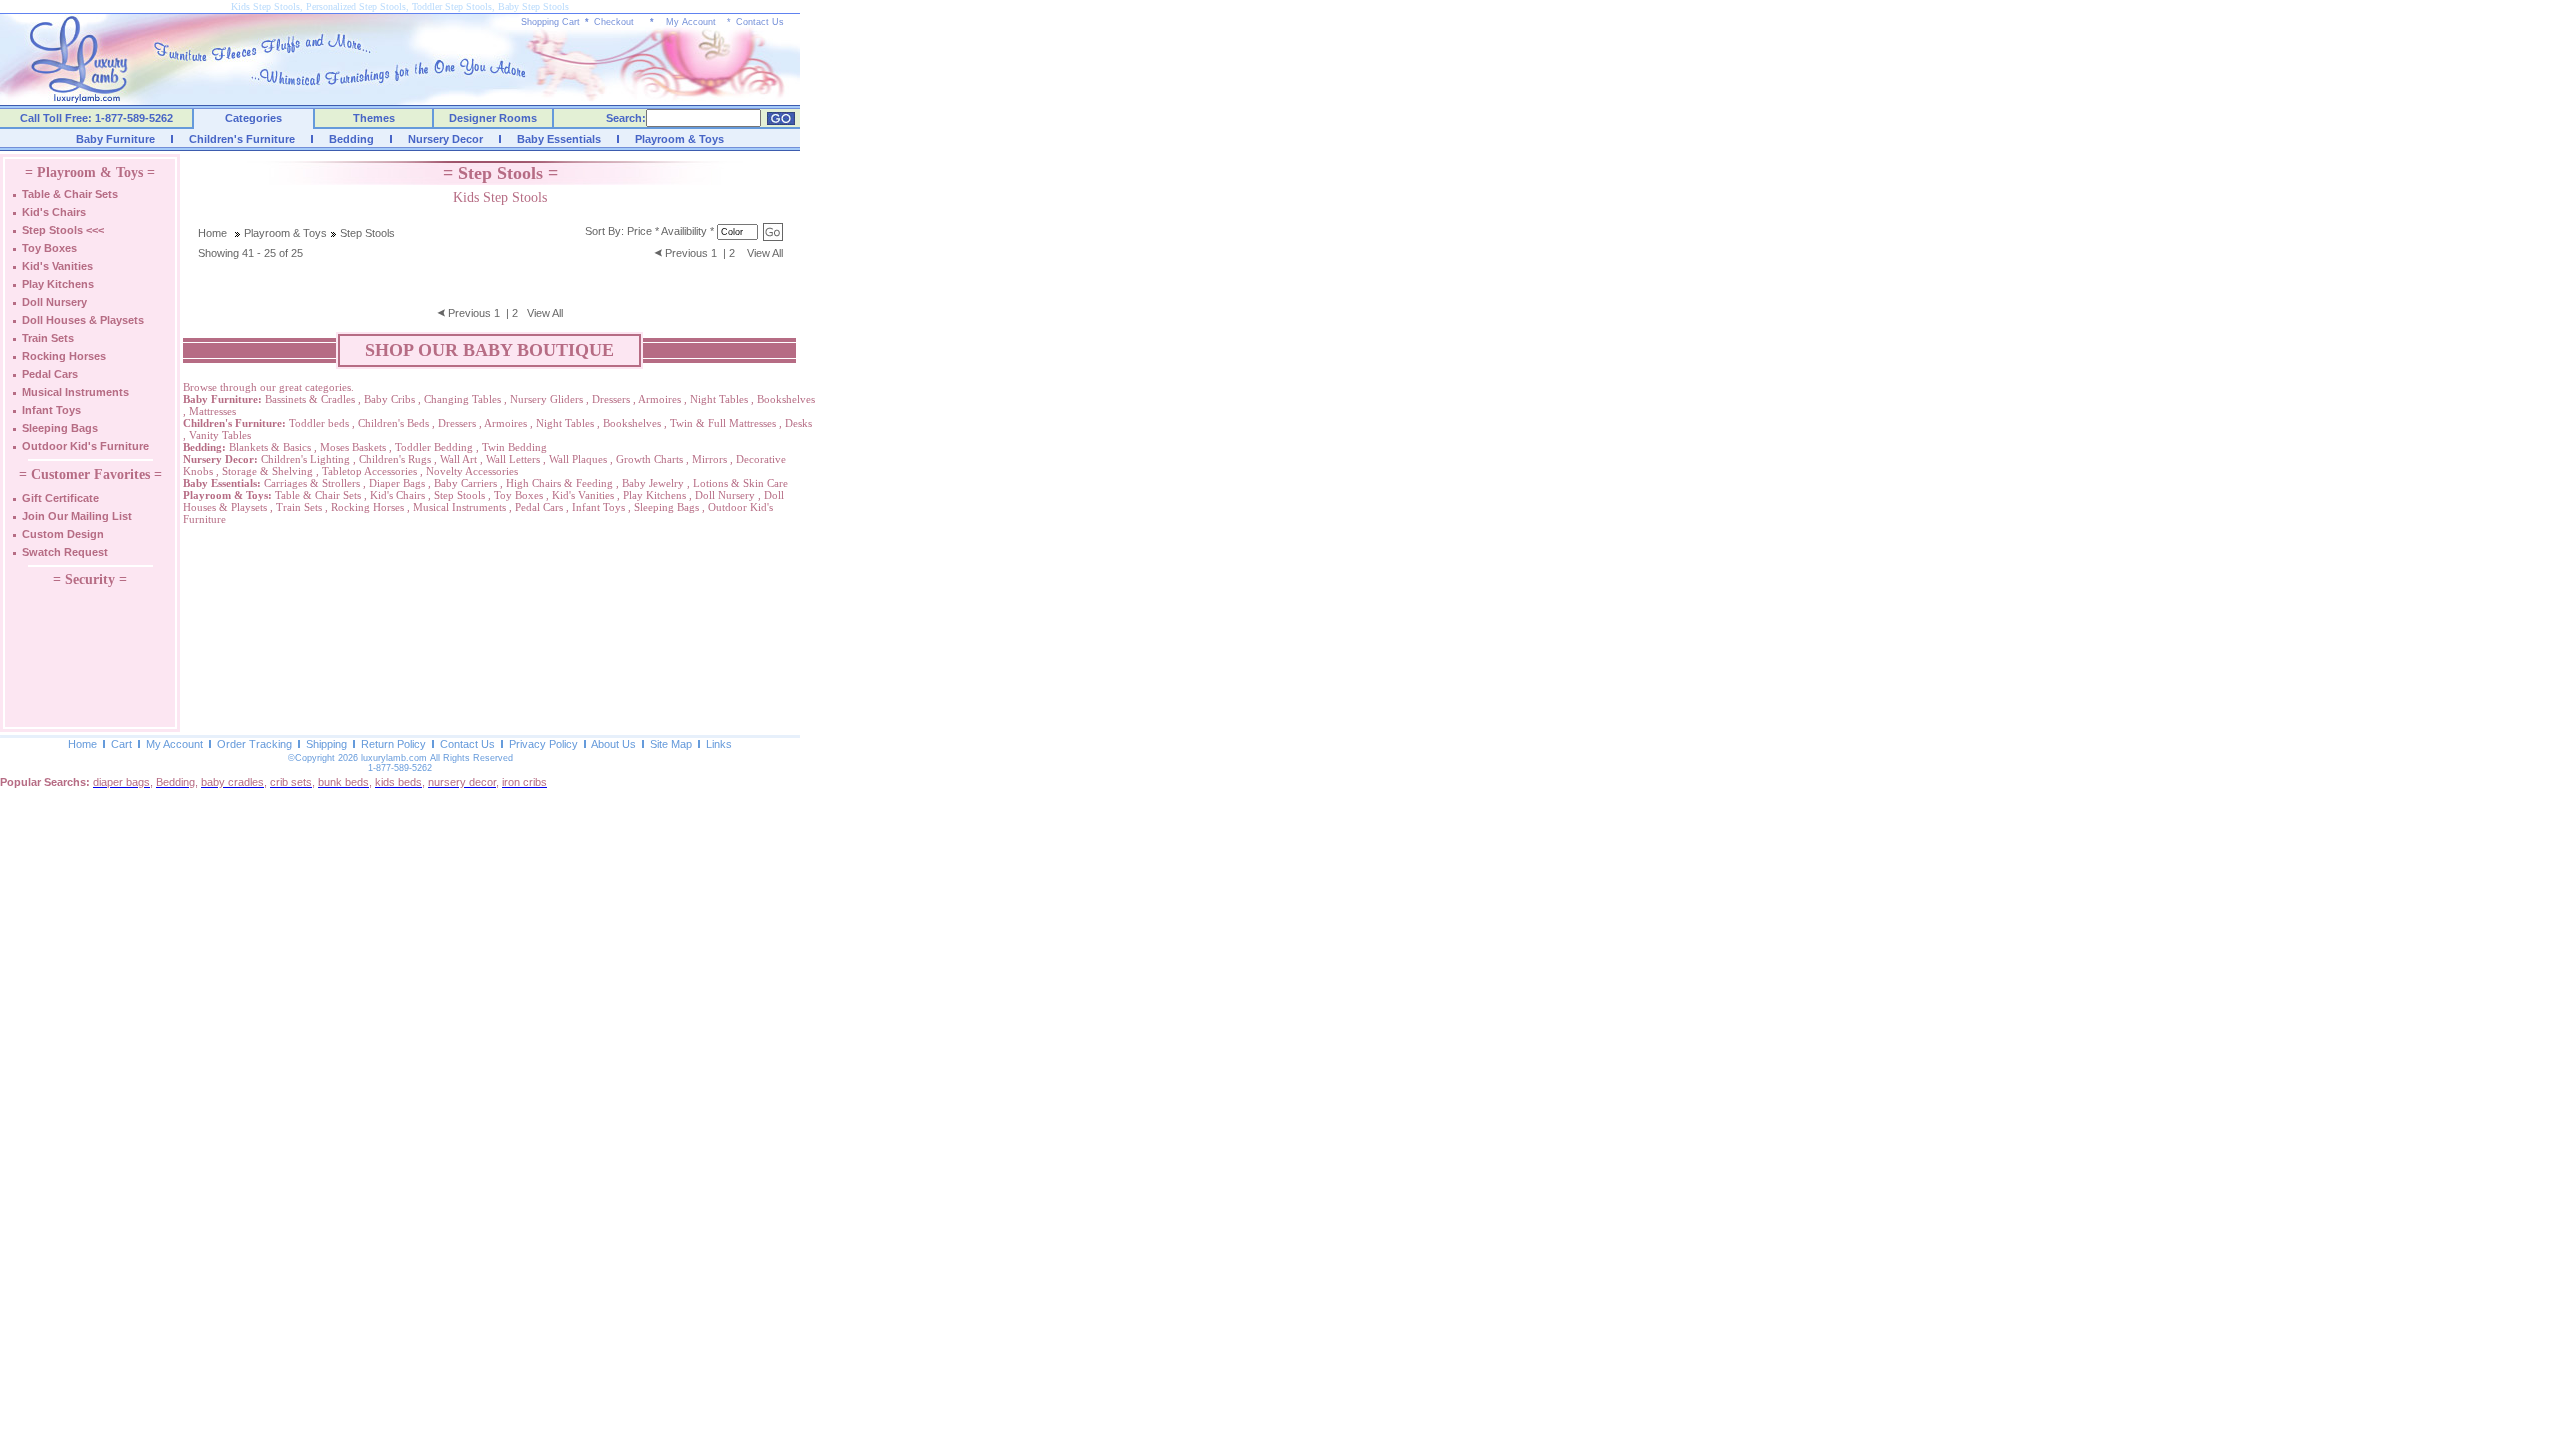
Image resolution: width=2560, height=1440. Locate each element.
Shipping (326, 744)
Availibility (684, 231)
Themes (374, 118)
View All (765, 253)
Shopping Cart (550, 22)
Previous (686, 253)
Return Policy (393, 744)
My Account (691, 22)
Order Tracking (254, 744)
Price (639, 231)
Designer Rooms (493, 118)
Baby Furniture (115, 139)
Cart (121, 744)
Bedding (351, 139)
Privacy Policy (543, 744)
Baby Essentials (559, 139)
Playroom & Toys (679, 139)
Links (719, 744)
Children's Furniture (242, 139)
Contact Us (760, 22)
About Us (613, 744)
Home (212, 233)
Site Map (671, 744)
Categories (253, 118)
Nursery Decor (445, 139)
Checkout (614, 22)
